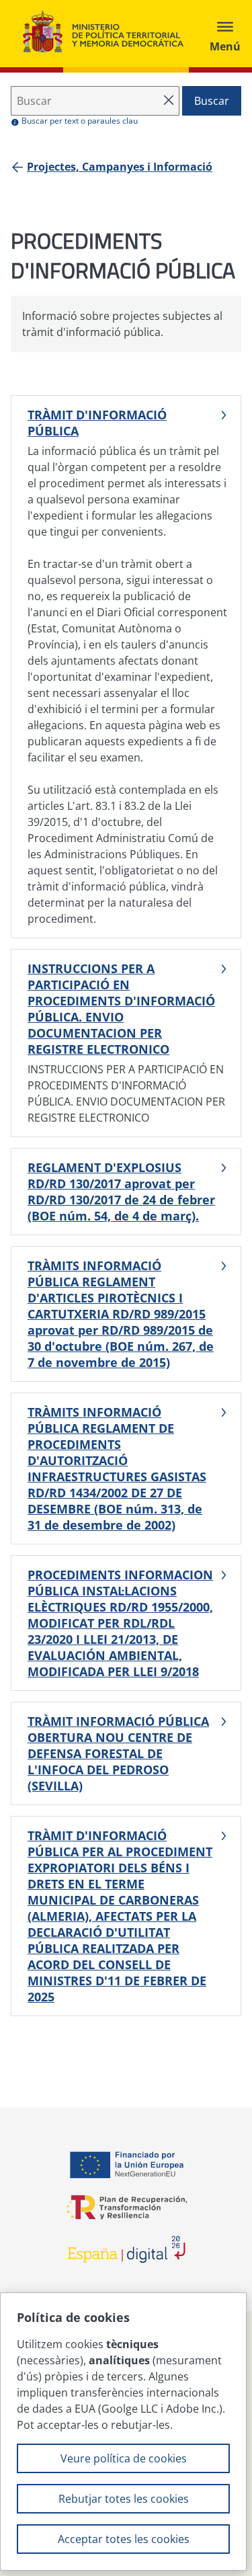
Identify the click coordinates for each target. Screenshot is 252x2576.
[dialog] (123, 2432)
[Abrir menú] (225, 34)
